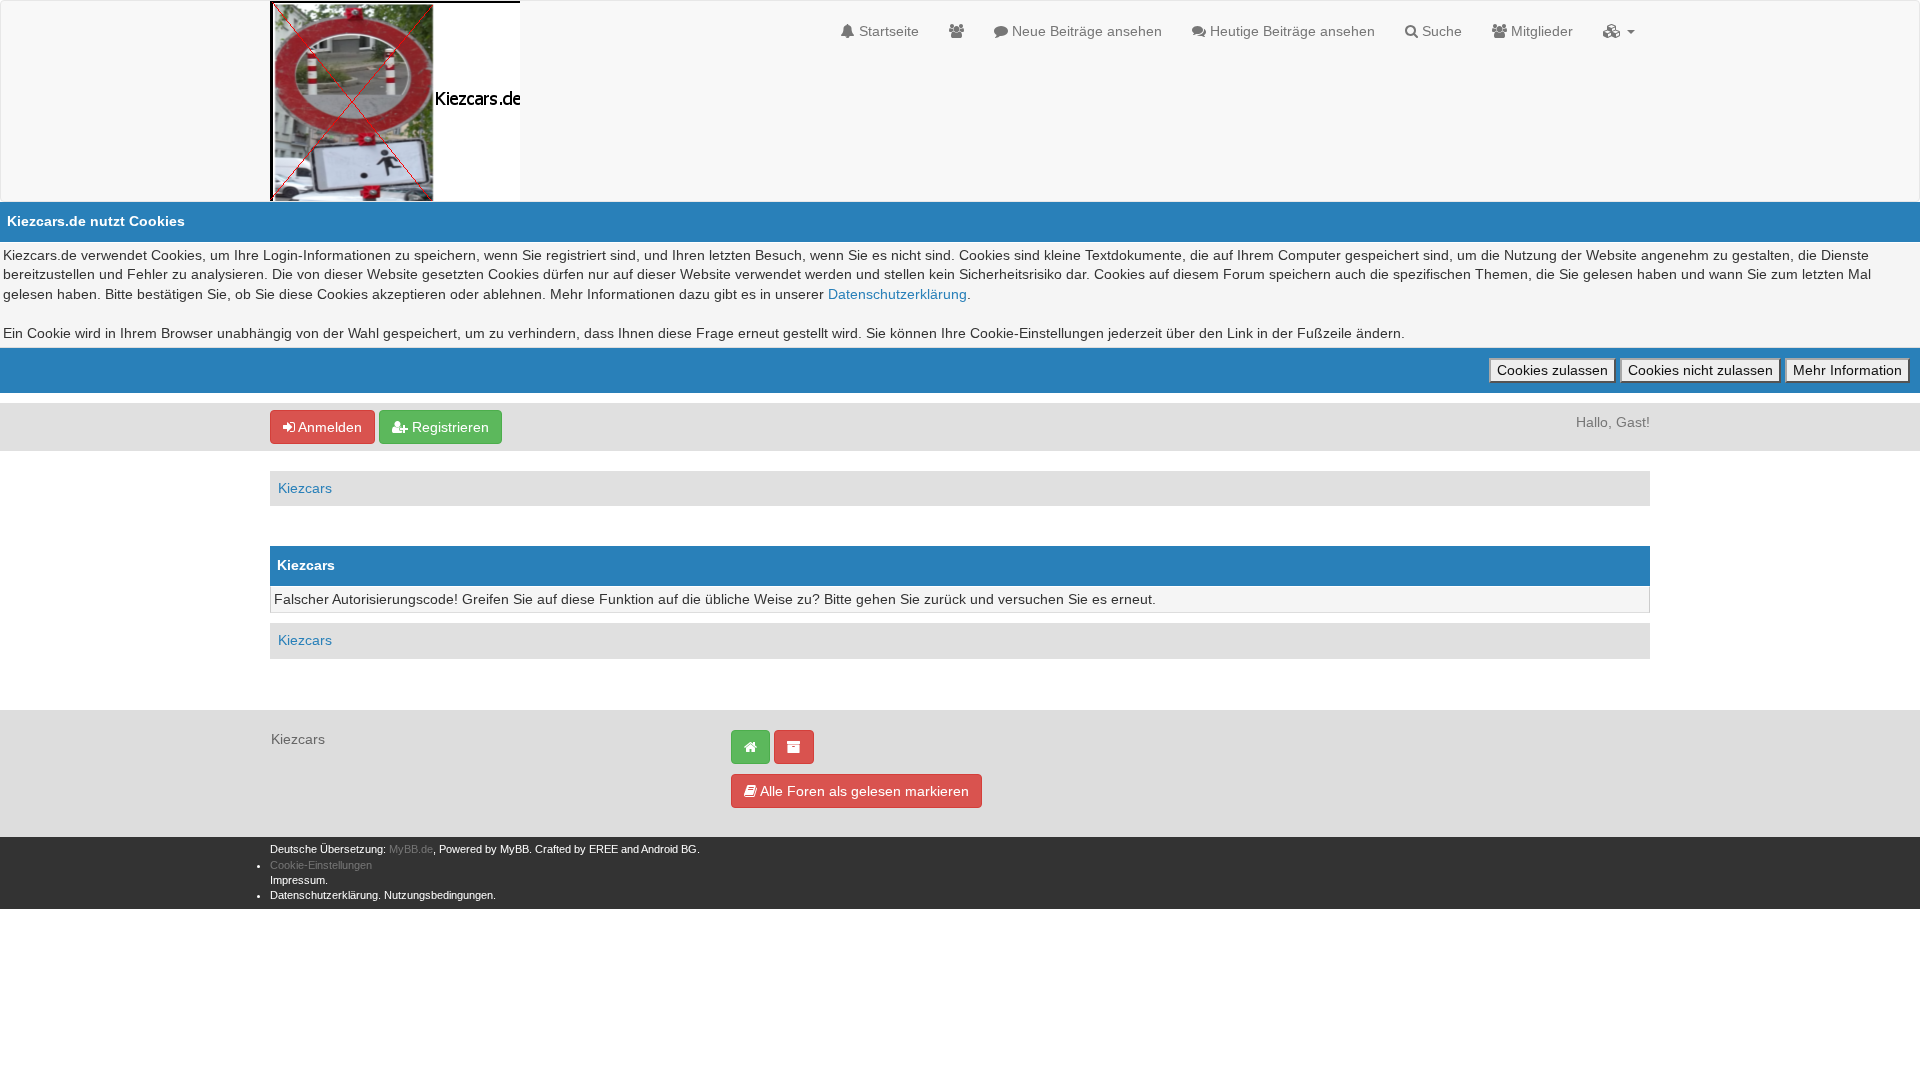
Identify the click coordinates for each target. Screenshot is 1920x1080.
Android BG (669, 849)
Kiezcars (305, 488)
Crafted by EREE (576, 849)
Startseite (887, 31)
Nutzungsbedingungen (438, 895)
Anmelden (328, 427)
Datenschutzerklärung (897, 294)
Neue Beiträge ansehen (1085, 31)
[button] (1619, 31)
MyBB (514, 849)
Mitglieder (1540, 31)
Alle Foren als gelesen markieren (863, 791)
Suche (1440, 31)
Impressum (297, 880)
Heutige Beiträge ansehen (1290, 31)
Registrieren (448, 427)
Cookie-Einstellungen (321, 865)
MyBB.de (411, 849)
